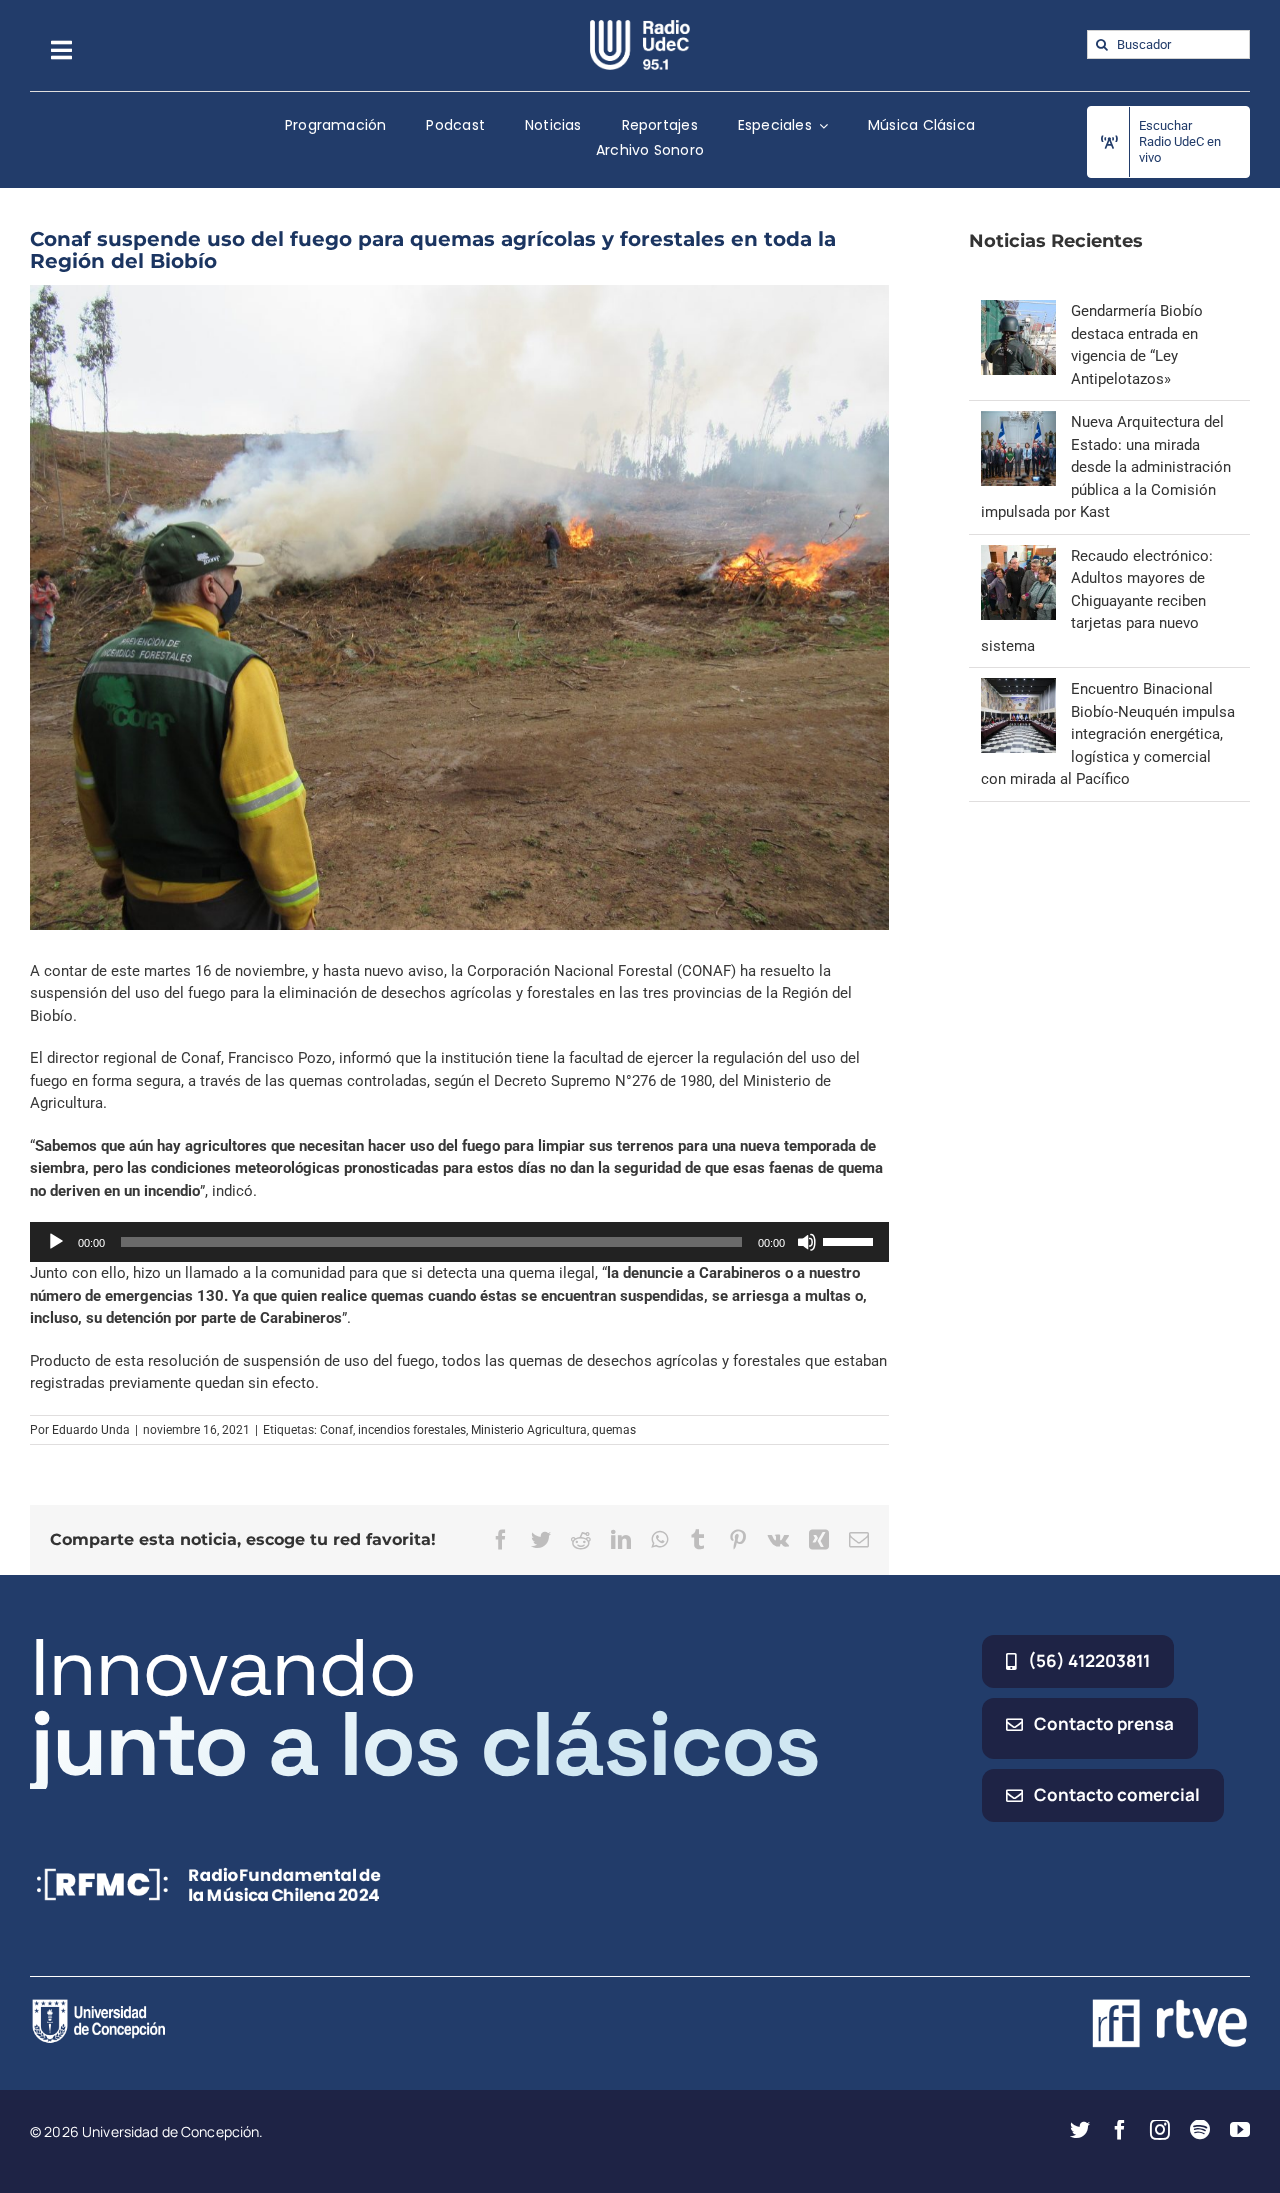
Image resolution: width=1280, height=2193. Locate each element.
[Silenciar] (807, 1242)
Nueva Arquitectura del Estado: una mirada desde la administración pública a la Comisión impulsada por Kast (1106, 467)
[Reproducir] (56, 1242)
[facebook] (1120, 2130)
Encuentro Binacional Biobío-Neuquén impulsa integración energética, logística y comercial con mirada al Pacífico (1108, 734)
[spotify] (1200, 2130)
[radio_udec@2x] (640, 27)
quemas (614, 1430)
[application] (459, 1242)
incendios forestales (412, 1430)
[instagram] (1160, 2130)
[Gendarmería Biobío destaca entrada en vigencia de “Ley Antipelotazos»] (1018, 311)
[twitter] (1080, 2130)
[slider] (851, 1240)
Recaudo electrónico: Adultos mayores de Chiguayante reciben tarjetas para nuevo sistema (1097, 601)
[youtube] (1240, 2130)
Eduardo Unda (91, 1430)
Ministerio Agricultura (529, 1430)
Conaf (336, 1430)
